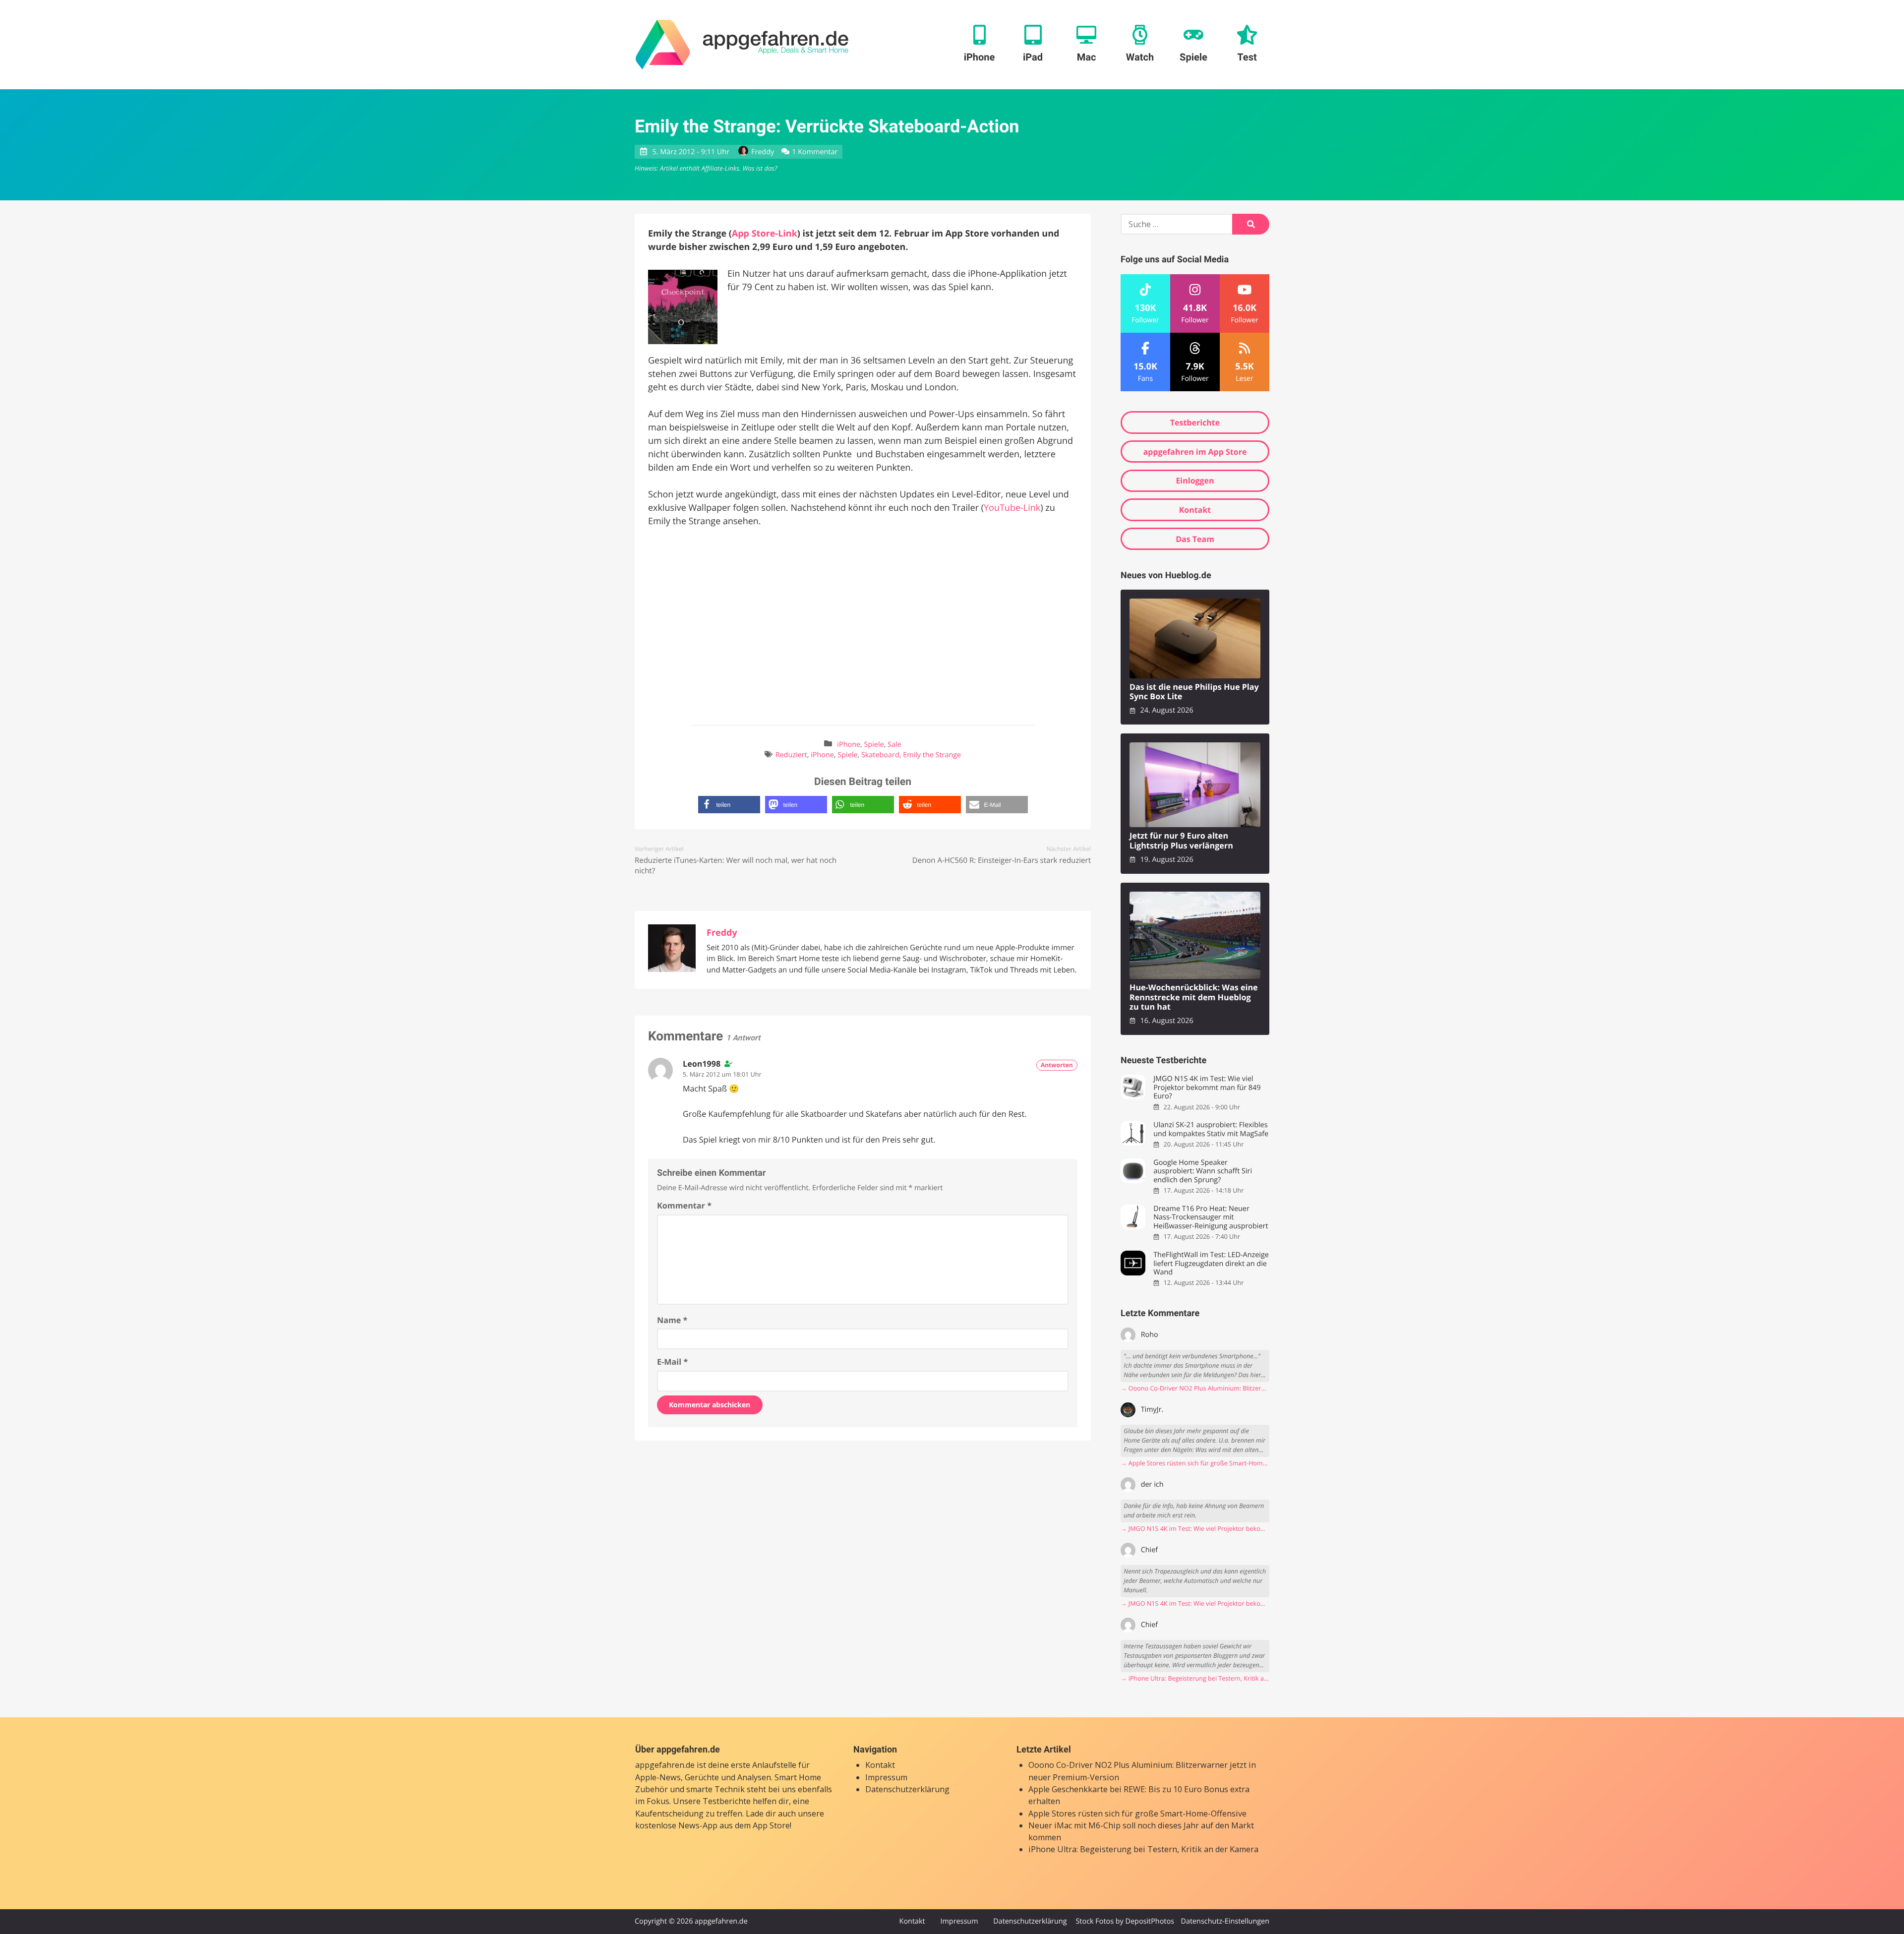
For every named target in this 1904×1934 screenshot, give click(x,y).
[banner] (742, 45)
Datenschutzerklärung (907, 1789)
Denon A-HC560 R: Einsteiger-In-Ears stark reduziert (1002, 860)
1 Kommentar (815, 152)
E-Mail (672, 1362)
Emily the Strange (932, 755)
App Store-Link (765, 234)
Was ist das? (760, 168)
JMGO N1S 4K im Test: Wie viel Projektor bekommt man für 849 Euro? (1207, 1088)
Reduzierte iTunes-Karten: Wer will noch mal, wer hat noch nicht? (736, 866)
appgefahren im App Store (1195, 452)
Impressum (886, 1777)
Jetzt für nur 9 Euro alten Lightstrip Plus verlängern (1181, 841)
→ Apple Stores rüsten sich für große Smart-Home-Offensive (1195, 1463)
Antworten (1057, 1065)
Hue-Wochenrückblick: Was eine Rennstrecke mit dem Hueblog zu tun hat (1194, 997)
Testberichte (1195, 423)
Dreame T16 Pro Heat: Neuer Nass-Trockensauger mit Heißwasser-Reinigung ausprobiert (1211, 1217)
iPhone (849, 745)
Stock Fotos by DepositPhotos (1125, 1921)
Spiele (874, 745)
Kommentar (684, 1206)
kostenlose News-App (676, 1825)
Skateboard (880, 755)
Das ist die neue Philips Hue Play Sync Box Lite (1194, 692)
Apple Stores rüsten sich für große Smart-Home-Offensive (1137, 1813)
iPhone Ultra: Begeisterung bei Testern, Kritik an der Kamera (1143, 1849)
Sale (894, 745)
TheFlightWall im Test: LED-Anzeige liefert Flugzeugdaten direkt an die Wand (1211, 1264)
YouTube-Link (1012, 508)
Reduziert (791, 755)
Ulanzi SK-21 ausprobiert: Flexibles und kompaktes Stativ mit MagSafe (1211, 1129)
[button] (729, 805)
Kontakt (1195, 510)
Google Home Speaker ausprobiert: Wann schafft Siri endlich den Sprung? (1203, 1171)
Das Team (1195, 539)
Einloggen (1195, 481)
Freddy (763, 152)
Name (672, 1320)
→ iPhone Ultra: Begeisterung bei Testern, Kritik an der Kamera (1195, 1678)
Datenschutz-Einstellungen (1225, 1921)
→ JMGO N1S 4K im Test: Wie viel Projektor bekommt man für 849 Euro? (1195, 1529)
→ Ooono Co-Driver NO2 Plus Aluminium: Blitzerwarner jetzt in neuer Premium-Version (1195, 1388)
